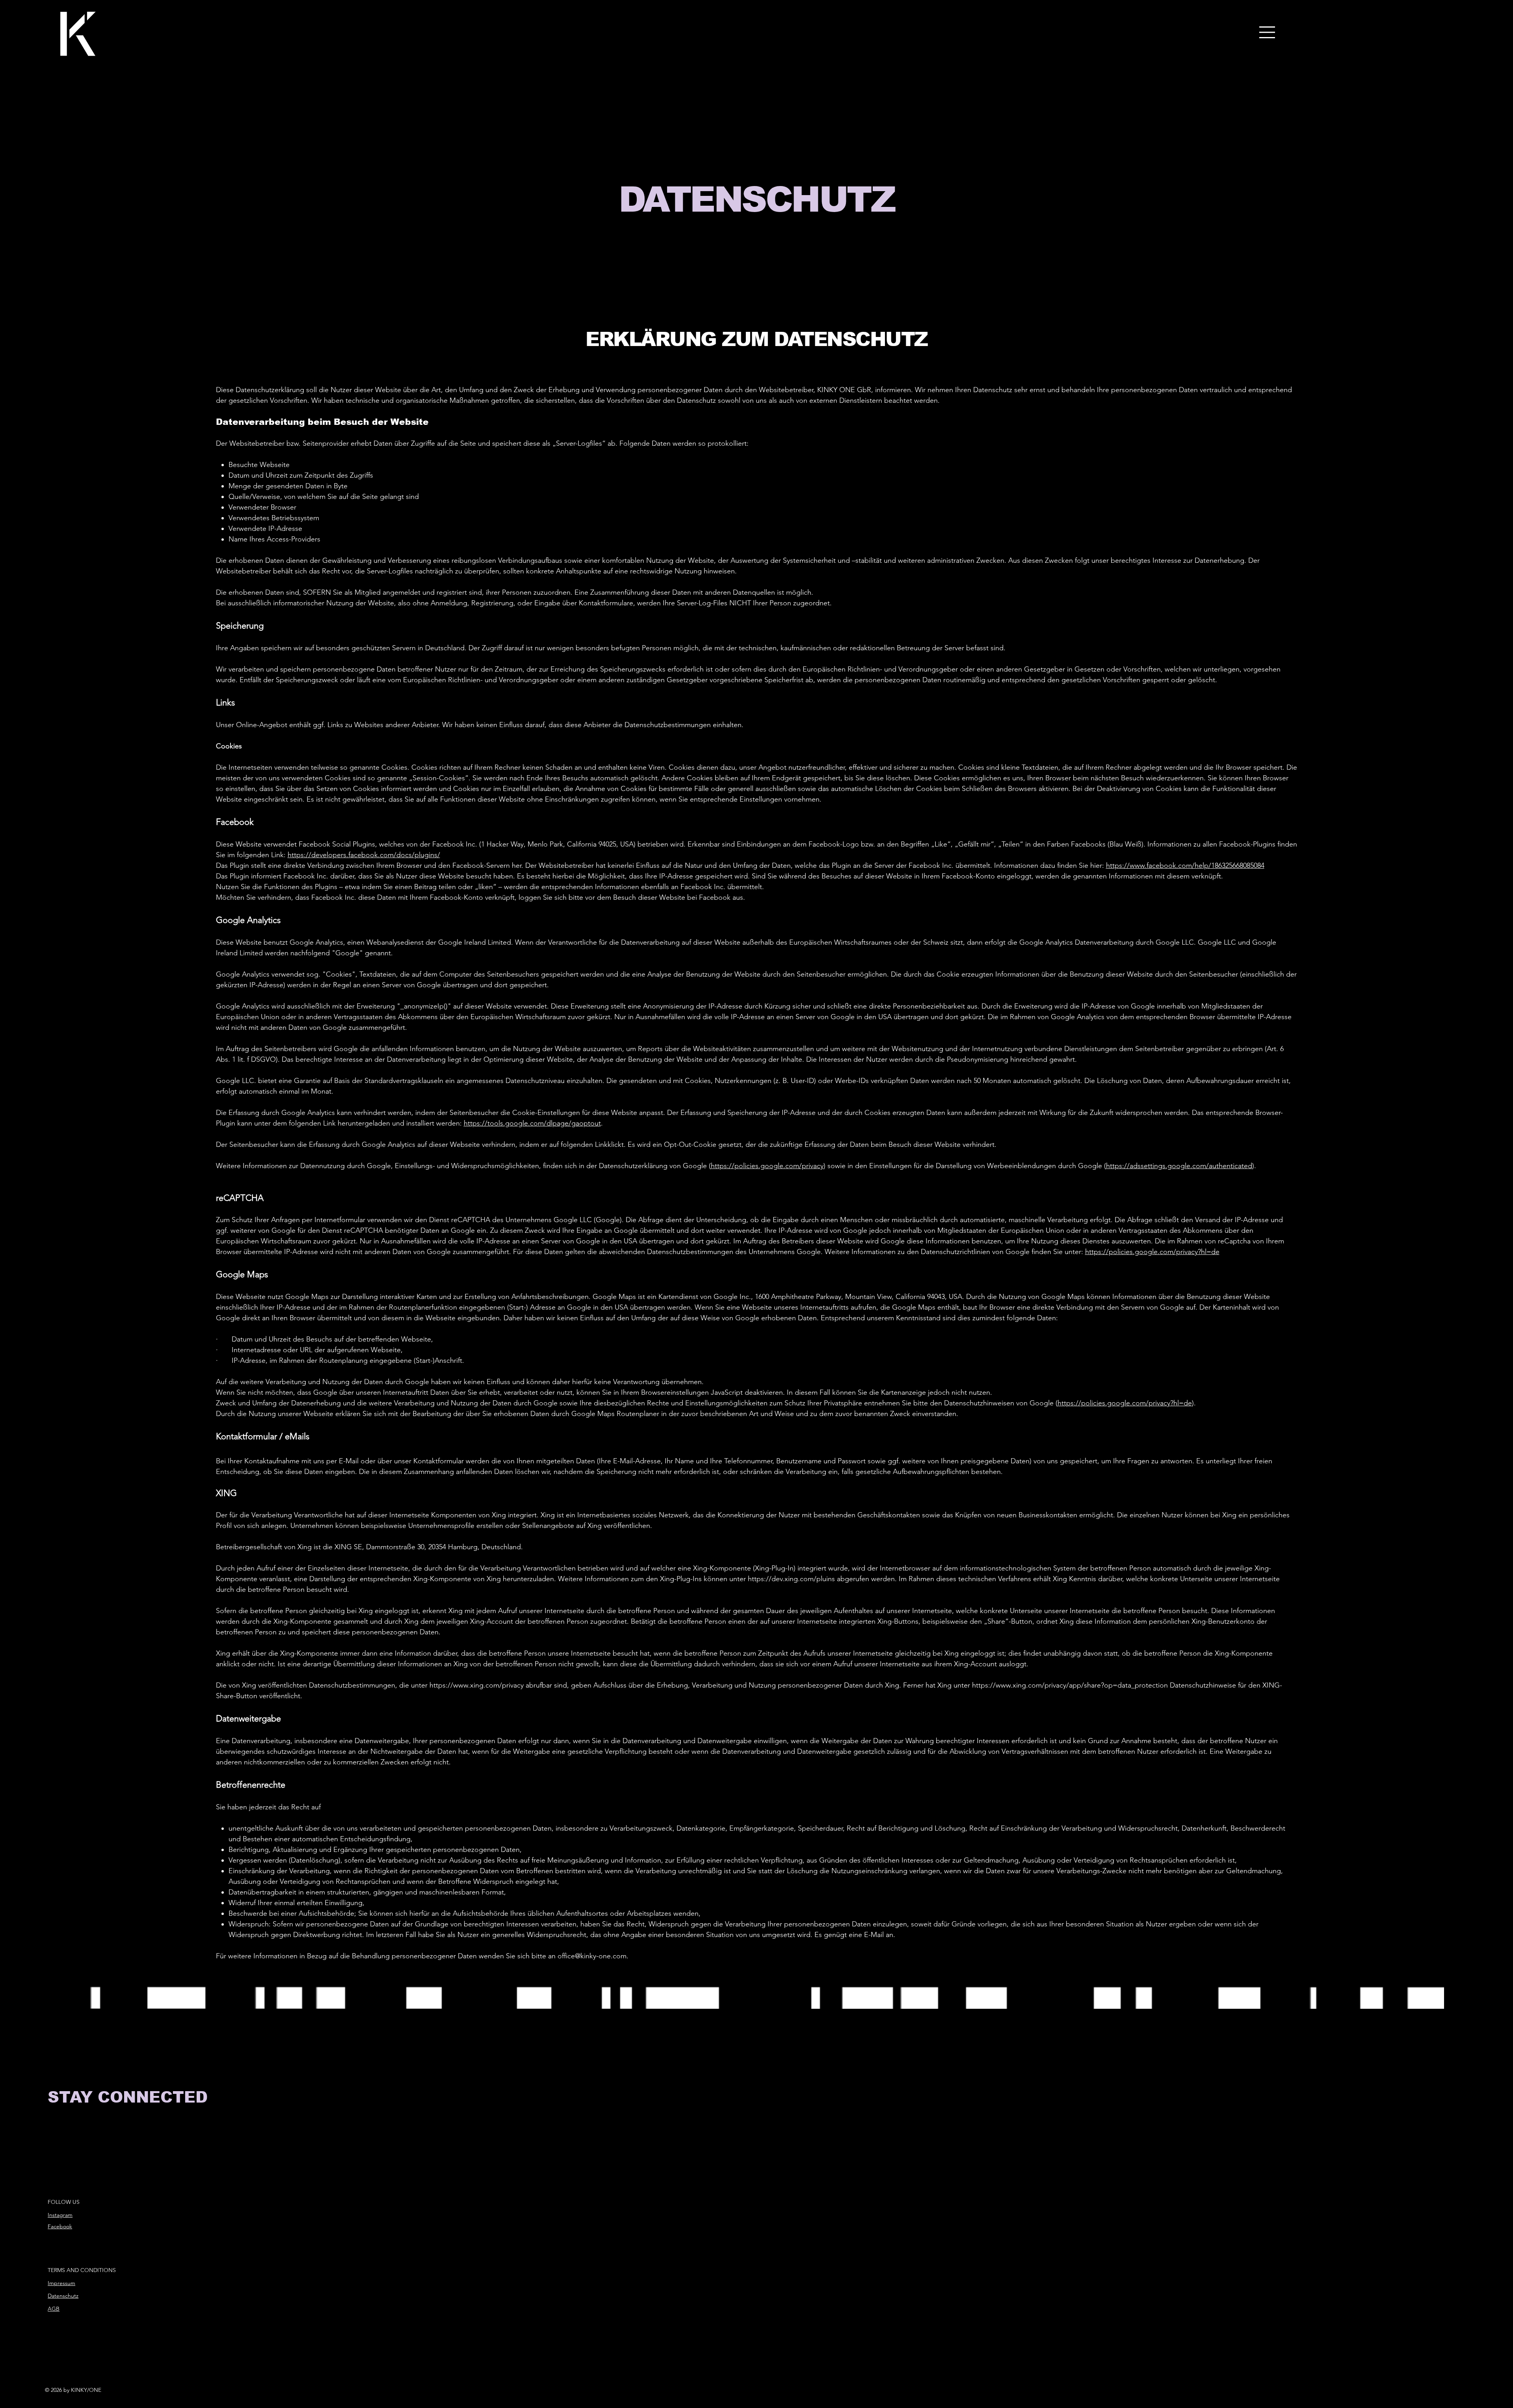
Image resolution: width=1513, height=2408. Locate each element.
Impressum (61, 2283)
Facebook (60, 2226)
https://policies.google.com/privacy (767, 1166)
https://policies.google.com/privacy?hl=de (1152, 1252)
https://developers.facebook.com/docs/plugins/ (364, 855)
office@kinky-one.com (592, 1956)
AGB (54, 2309)
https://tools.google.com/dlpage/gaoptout (532, 1123)
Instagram (60, 2215)
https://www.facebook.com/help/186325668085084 (1185, 865)
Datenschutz (63, 2296)
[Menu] (1268, 32)
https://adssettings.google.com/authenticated (1179, 1166)
